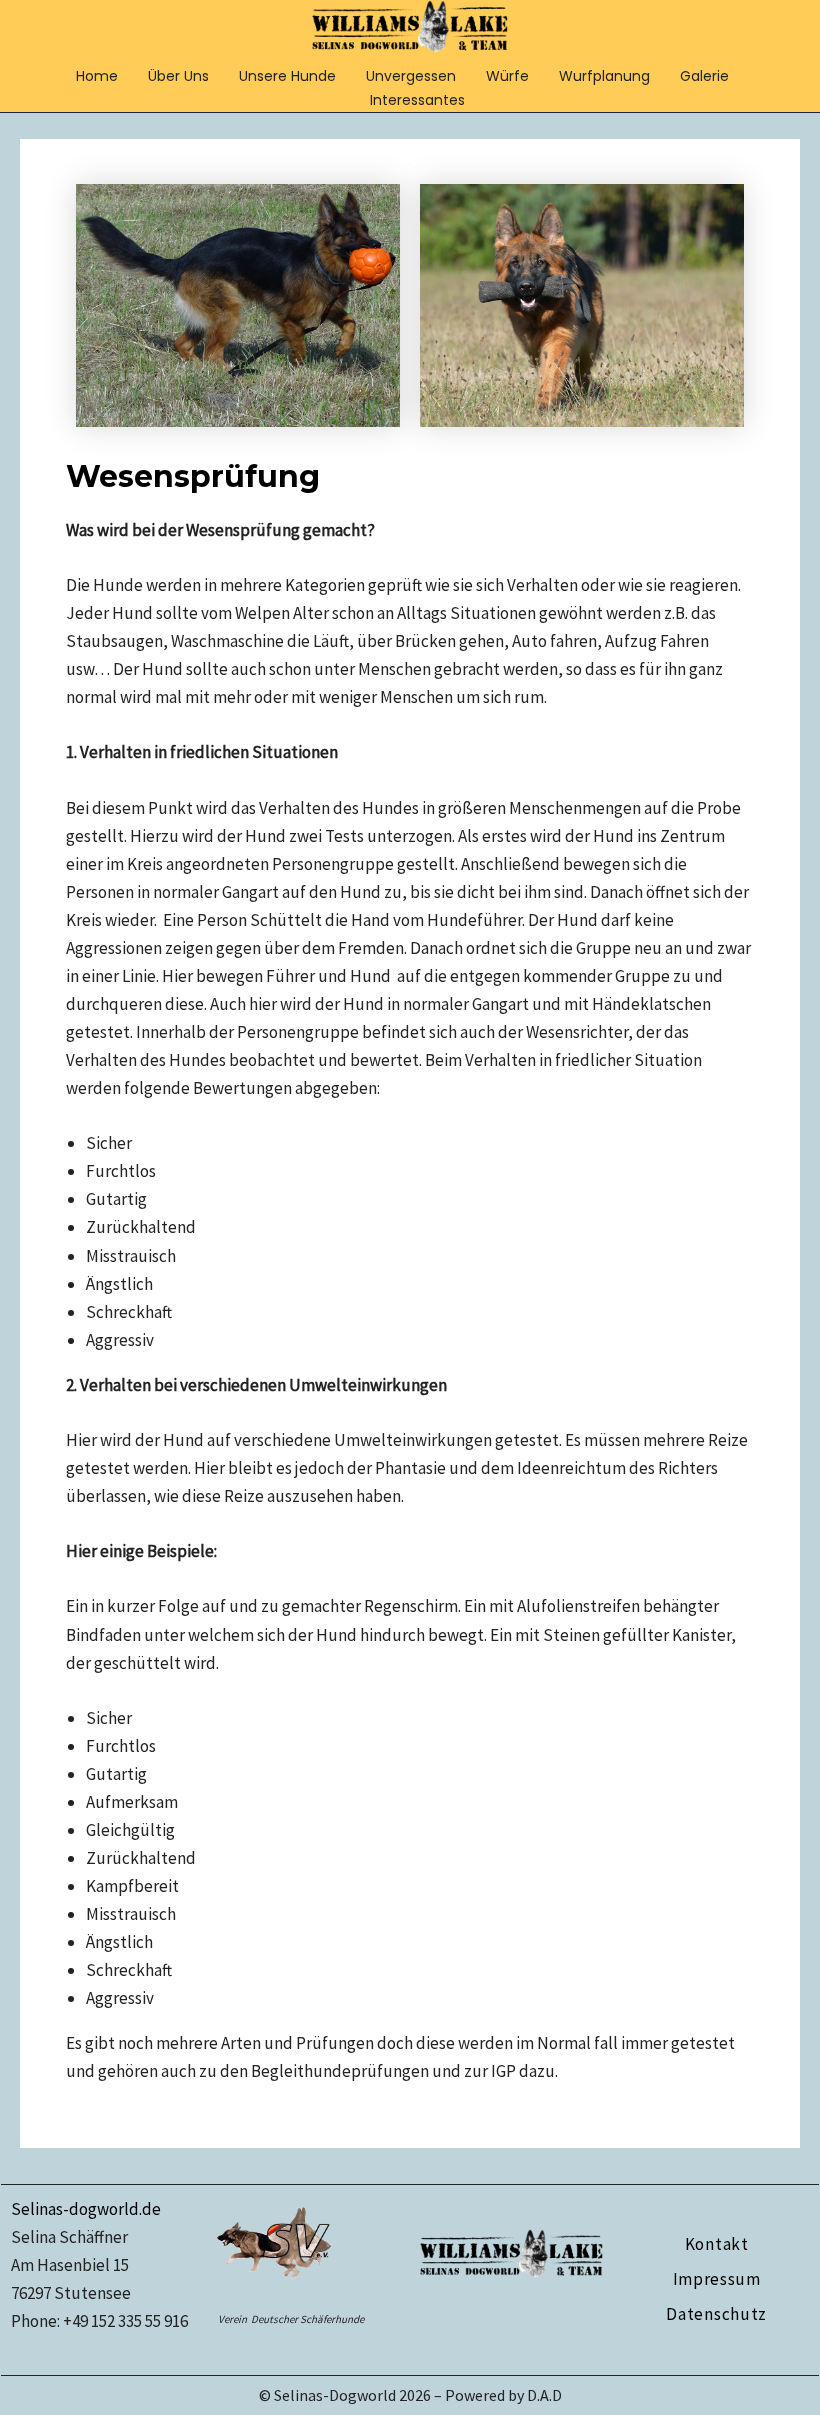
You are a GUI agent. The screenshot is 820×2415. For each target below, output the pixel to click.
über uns (178, 76)
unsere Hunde (287, 76)
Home (97, 76)
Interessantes (417, 100)
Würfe (507, 76)
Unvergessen (411, 76)
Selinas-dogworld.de (86, 2209)
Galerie (704, 76)
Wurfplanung (604, 76)
